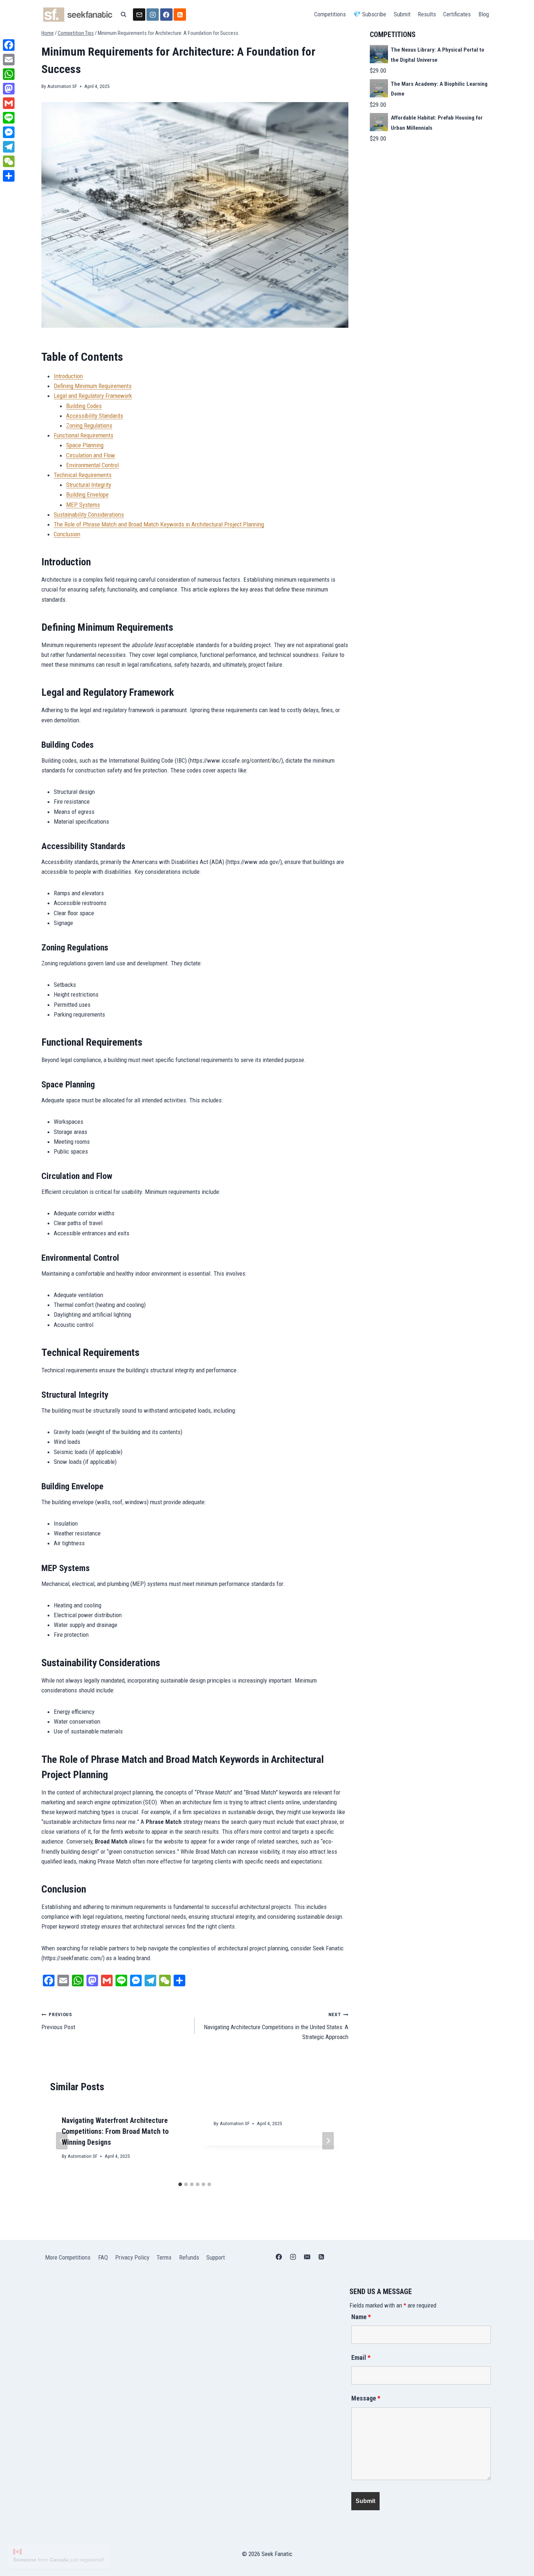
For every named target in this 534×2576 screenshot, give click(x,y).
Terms (164, 2257)
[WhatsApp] (9, 74)
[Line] (9, 118)
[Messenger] (9, 132)
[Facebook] (166, 15)
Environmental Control (92, 465)
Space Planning (85, 445)
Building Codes (84, 406)
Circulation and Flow (91, 455)
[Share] (9, 176)
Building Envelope (87, 494)
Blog (484, 14)
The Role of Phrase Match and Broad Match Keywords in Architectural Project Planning (159, 524)
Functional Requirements (84, 435)
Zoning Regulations (89, 425)
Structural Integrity (89, 485)
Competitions (330, 14)
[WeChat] (9, 161)
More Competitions (68, 2257)
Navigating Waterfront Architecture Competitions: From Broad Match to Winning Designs (115, 2131)
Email (361, 2357)
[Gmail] (9, 103)
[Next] (328, 2141)
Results (427, 14)
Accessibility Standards (95, 416)
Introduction (68, 376)
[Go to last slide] (62, 2141)
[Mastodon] (9, 89)
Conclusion (67, 534)
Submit (402, 14)
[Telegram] (9, 147)
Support (216, 2257)
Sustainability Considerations (89, 514)
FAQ (103, 2257)
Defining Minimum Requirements (93, 386)
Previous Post (58, 2021)
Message (366, 2398)
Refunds (189, 2257)
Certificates (457, 14)
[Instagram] (153, 15)
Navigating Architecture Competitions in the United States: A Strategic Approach (276, 2026)
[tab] (180, 2184)
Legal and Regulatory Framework (93, 396)
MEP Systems (83, 505)
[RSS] (180, 15)
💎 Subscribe (370, 14)
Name (361, 2317)
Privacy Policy (132, 2257)
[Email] (139, 15)
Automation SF (62, 86)
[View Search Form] (124, 15)
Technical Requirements (83, 475)
